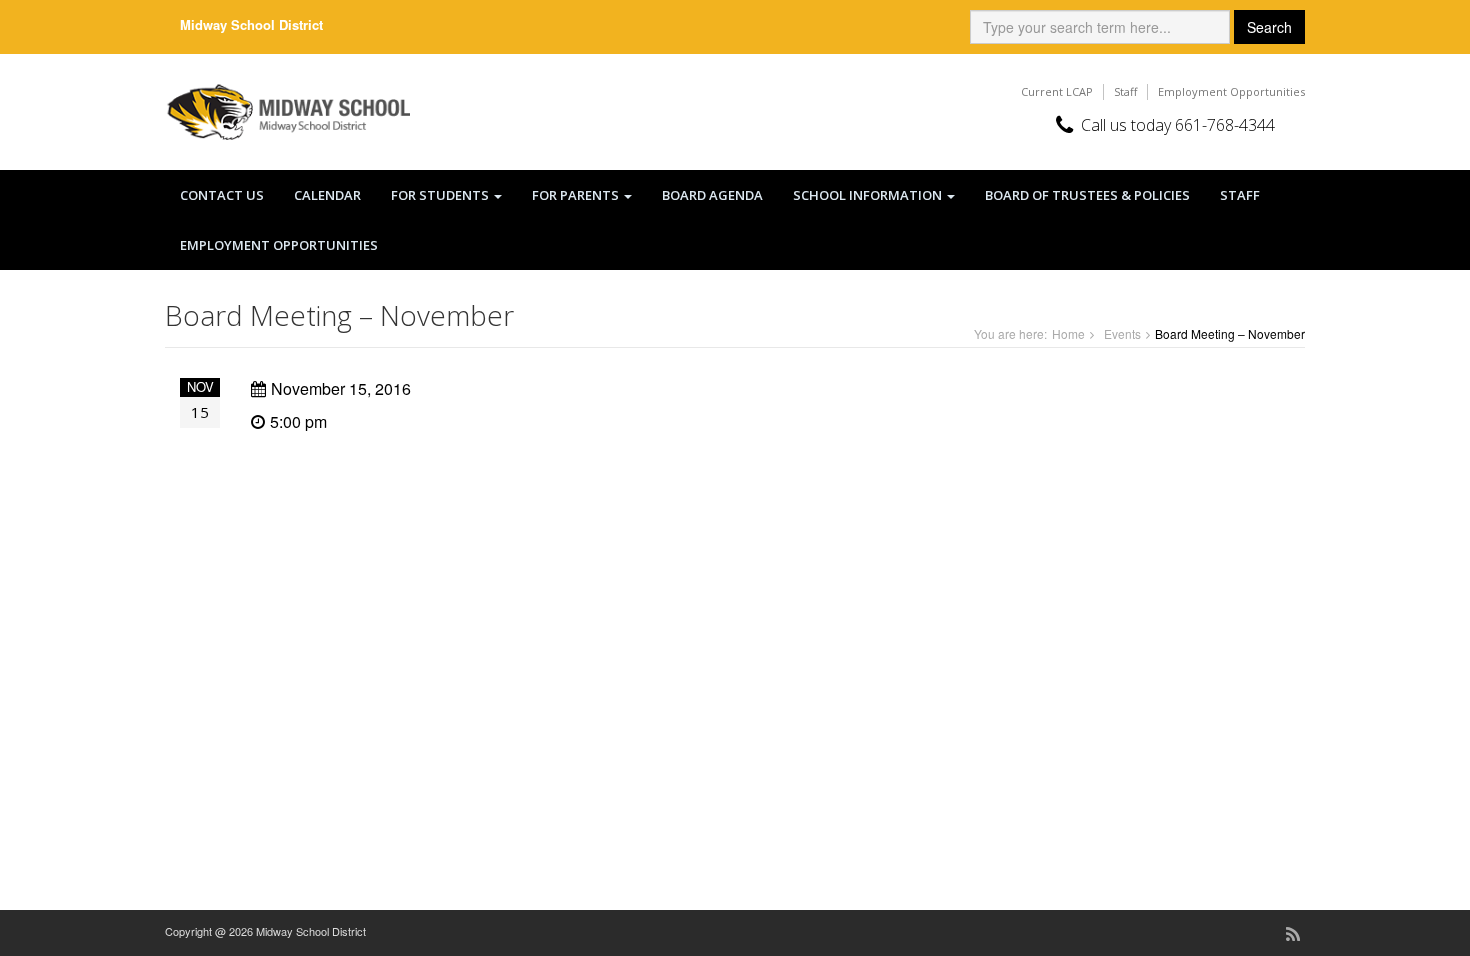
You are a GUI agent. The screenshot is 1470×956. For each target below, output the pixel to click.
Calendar (327, 195)
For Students (441, 195)
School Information (869, 195)
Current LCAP (1057, 91)
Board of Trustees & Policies (1087, 195)
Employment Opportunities (1231, 91)
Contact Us (222, 195)
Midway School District (251, 24)
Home (1068, 333)
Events (1122, 333)
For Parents (577, 195)
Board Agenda (712, 195)
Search (1269, 27)
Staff (1125, 91)
